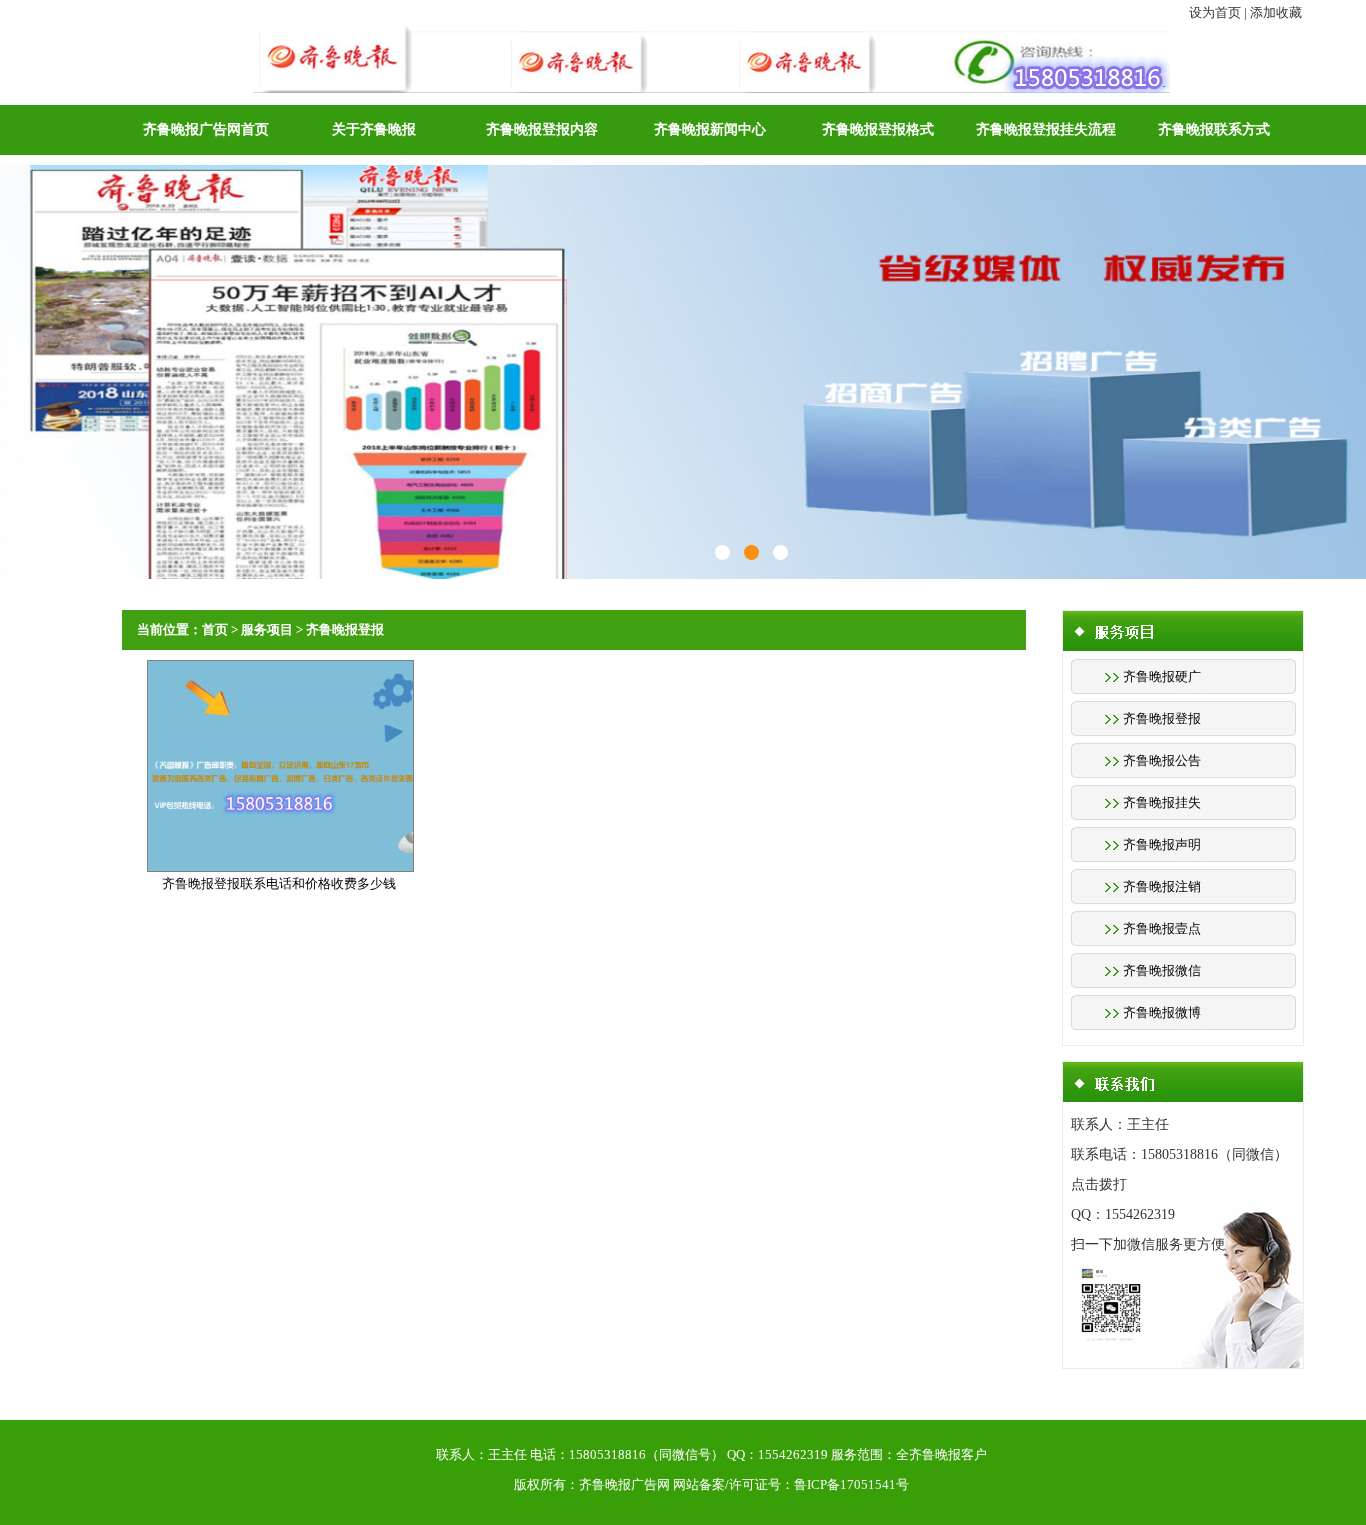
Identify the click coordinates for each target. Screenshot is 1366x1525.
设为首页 (1215, 12)
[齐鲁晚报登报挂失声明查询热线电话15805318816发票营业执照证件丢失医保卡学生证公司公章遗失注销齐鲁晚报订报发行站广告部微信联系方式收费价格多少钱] (712, 35)
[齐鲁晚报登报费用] (780, 552)
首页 (215, 629)
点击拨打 (1099, 1184)
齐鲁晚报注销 (1162, 886)
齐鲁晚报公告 (1162, 760)
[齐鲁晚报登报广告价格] (751, 552)
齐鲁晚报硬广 (1162, 676)
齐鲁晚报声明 (1162, 844)
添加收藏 (1276, 12)
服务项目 (267, 629)
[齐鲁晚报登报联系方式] (722, 552)
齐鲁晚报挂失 (1162, 802)
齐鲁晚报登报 (1162, 718)
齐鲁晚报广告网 (624, 1484)
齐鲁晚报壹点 (1162, 928)
